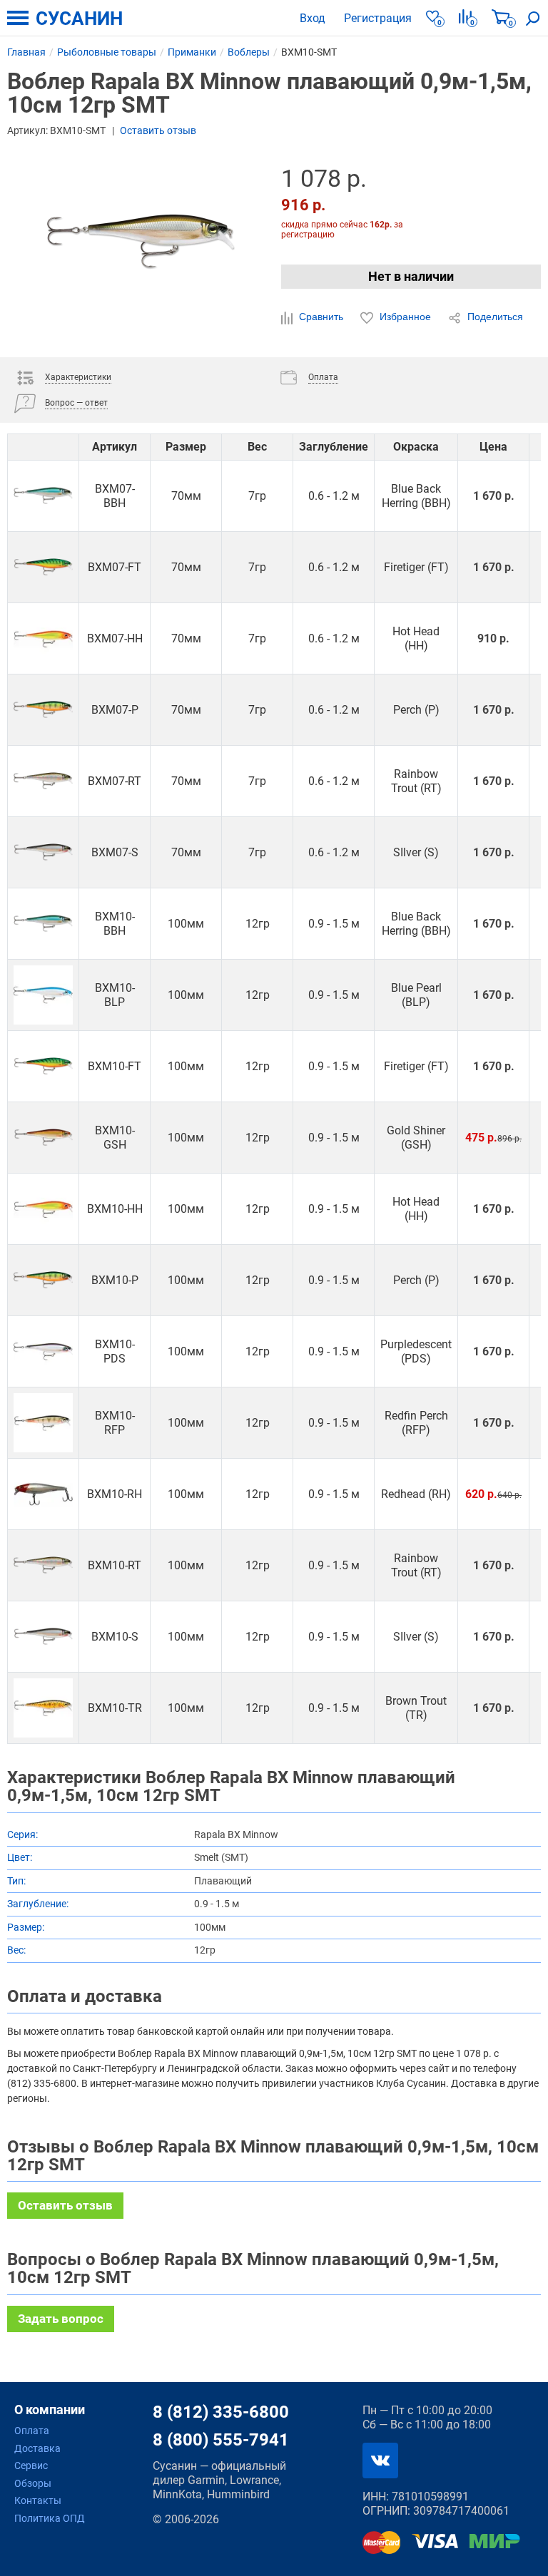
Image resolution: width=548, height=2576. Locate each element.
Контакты (38, 2500)
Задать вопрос (61, 2319)
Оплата (32, 2431)
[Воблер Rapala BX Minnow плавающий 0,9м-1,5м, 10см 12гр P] (43, 1280)
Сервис (31, 2465)
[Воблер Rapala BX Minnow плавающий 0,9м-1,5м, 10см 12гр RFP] (43, 1423)
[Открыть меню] (18, 18)
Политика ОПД (50, 2518)
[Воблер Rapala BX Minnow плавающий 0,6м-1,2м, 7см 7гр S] (43, 852)
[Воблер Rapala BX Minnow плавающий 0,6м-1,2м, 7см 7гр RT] (43, 781)
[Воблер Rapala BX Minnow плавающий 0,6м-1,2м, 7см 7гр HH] (43, 638)
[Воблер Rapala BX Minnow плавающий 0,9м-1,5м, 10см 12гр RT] (43, 1565)
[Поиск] (533, 18)
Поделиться (494, 317)
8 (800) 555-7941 (221, 2440)
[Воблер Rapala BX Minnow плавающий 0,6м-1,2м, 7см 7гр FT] (43, 567)
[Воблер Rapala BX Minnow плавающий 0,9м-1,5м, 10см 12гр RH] (43, 1494)
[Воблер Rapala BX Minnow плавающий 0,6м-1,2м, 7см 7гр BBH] (43, 496)
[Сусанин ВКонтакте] (380, 2460)
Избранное (405, 317)
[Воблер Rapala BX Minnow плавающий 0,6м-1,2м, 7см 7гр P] (43, 710)
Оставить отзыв (158, 130)
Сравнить (321, 317)
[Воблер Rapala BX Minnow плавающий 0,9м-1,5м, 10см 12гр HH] (43, 1209)
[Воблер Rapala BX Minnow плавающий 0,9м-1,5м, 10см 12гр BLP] (43, 995)
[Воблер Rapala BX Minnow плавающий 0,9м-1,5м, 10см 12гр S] (43, 1637)
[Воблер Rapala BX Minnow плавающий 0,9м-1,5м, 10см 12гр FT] (43, 1066)
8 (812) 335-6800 (221, 2412)
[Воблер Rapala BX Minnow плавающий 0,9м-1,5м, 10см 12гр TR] (43, 1708)
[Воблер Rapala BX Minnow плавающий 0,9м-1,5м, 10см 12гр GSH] (43, 1138)
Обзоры (33, 2483)
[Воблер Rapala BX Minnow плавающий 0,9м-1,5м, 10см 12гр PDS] (43, 1351)
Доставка (37, 2448)
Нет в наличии (411, 276)
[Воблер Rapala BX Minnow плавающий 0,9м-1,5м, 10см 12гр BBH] (43, 924)
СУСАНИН (79, 19)
